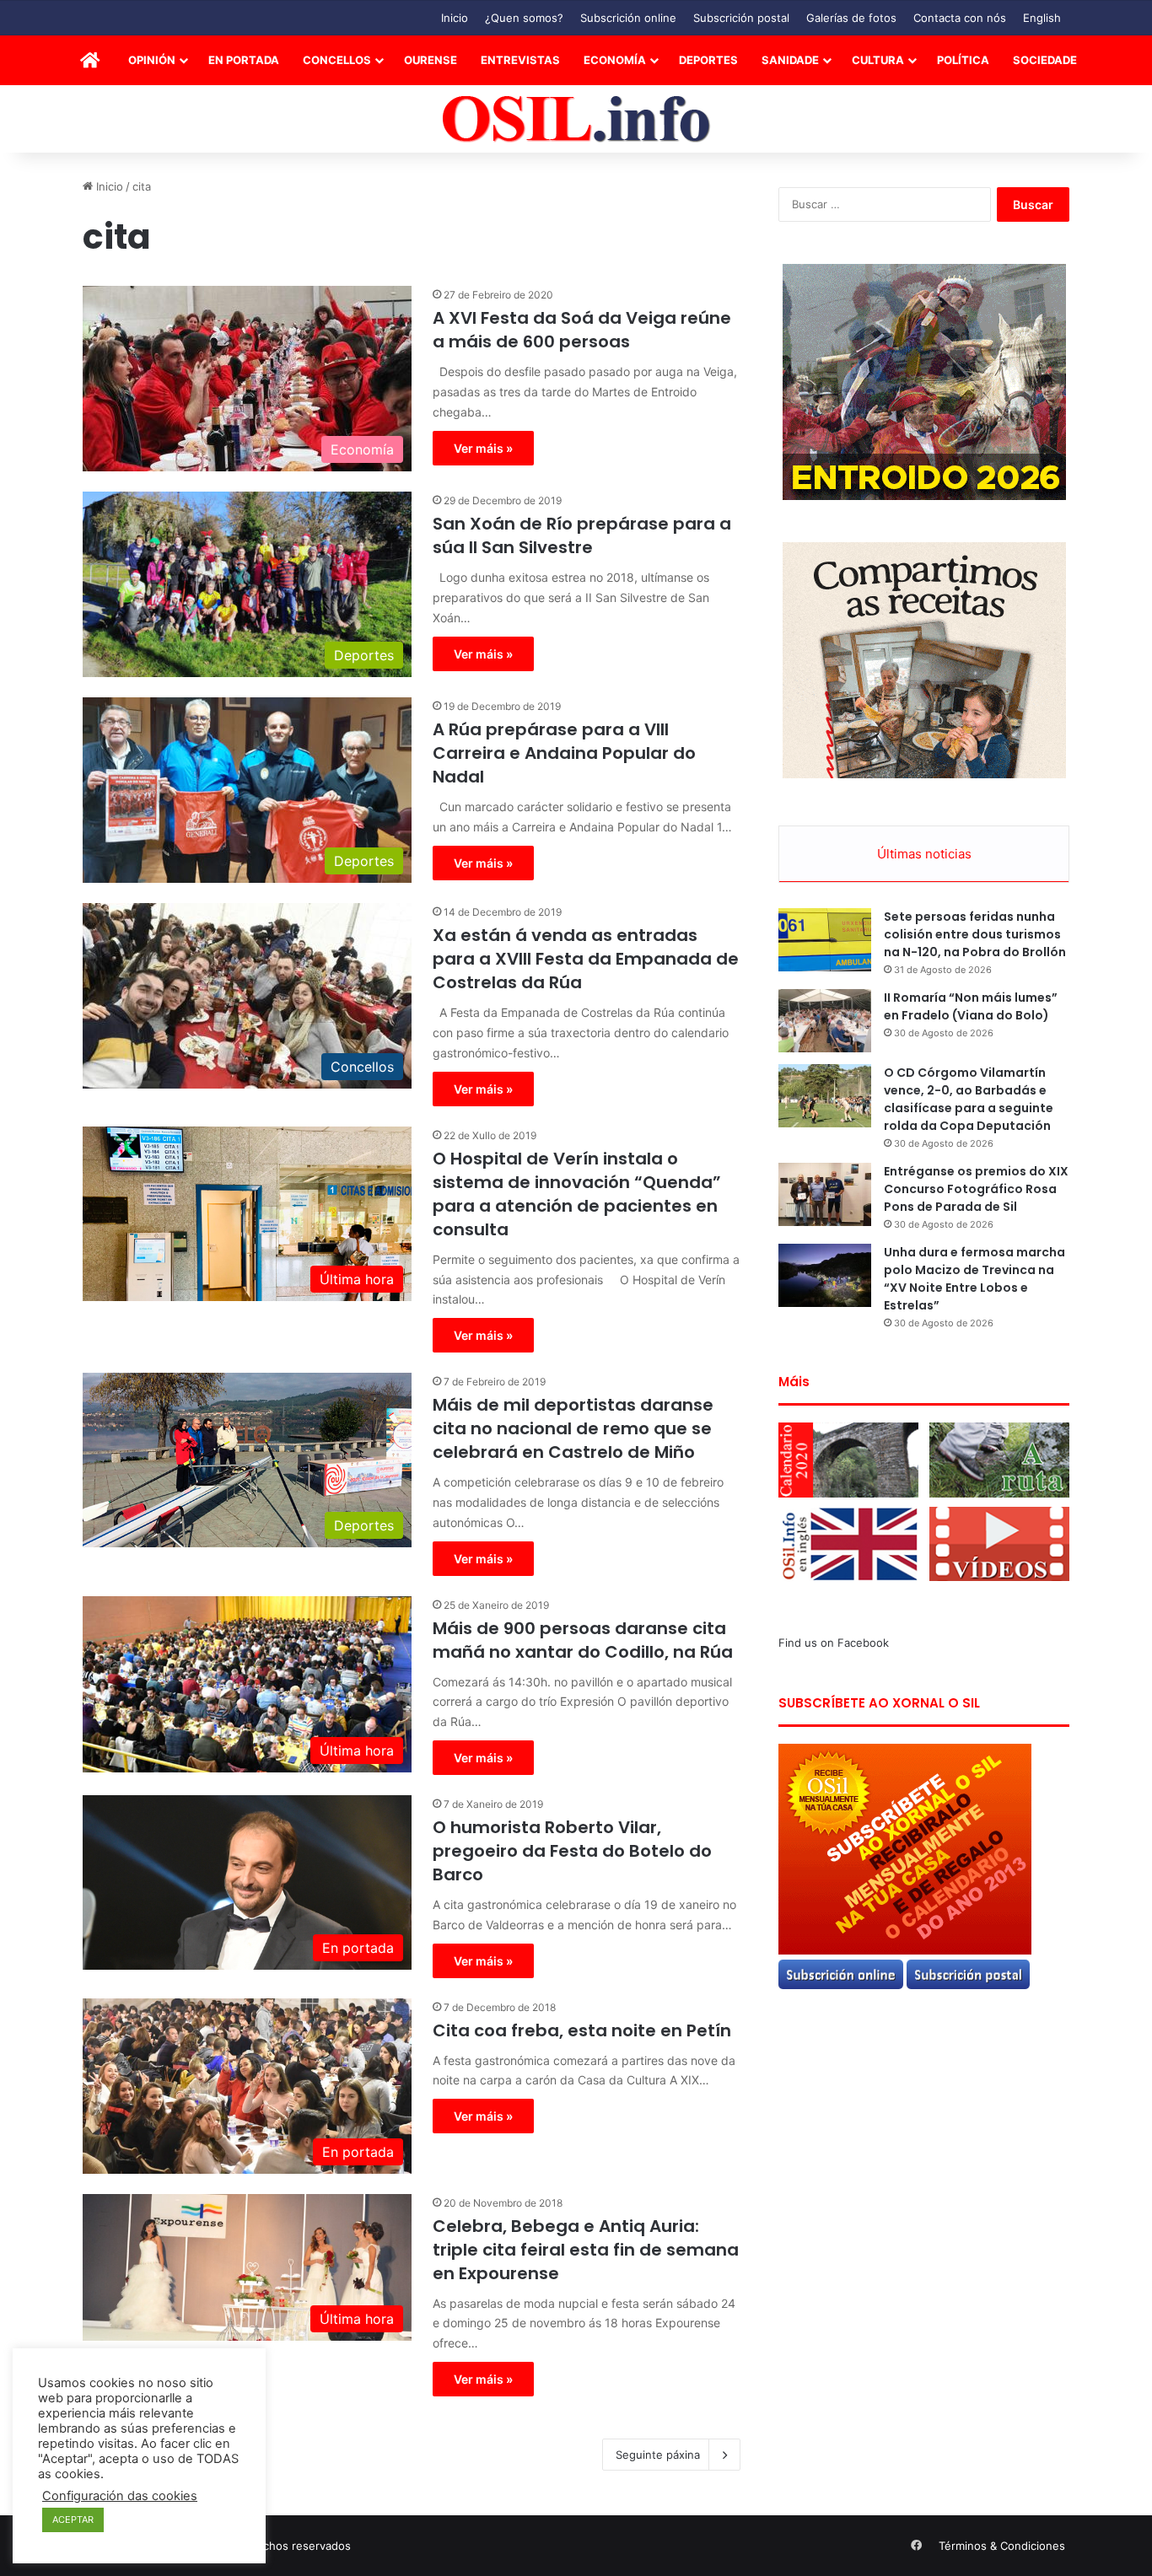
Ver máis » (483, 448)
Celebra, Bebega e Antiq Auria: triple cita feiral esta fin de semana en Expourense (586, 2250)
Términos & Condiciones (1002, 2546)
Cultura (878, 60)
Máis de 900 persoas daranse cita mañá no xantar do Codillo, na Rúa (583, 1640)
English (1042, 18)
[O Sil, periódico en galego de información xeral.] (576, 119)
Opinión (152, 60)
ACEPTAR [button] (73, 2520)
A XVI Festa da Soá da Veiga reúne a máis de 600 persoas (582, 330)
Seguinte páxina (658, 2455)
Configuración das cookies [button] (120, 2496)
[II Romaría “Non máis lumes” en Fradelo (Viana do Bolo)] (825, 1021)
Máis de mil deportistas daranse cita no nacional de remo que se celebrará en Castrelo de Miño (573, 1428)
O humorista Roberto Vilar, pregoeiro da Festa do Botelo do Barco (572, 1851)
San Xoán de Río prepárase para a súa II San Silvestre (582, 535)
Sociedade (1045, 60)
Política (963, 60)
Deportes (708, 60)
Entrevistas (520, 60)
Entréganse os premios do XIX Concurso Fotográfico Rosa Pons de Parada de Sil (976, 1189)
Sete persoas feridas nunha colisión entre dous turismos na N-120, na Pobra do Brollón (975, 934)
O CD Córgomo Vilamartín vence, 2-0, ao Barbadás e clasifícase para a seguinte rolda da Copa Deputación (969, 1099)
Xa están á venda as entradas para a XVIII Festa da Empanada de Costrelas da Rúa (586, 959)
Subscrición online (628, 18)
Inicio (455, 18)
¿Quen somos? (524, 18)
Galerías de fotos (851, 18)
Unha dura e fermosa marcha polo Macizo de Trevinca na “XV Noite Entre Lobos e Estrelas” (974, 1279)
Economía (615, 60)
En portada (244, 60)
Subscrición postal (741, 18)
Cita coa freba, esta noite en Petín (582, 2030)
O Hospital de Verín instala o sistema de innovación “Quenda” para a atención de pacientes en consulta (577, 1194)
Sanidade (790, 60)
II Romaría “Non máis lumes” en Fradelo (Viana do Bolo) (971, 1006)
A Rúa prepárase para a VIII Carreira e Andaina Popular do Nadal (564, 753)
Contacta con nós (960, 18)
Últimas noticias (924, 854)
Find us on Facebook (834, 1643)
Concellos (337, 60)
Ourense (431, 60)
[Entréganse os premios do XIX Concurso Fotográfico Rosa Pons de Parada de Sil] (825, 1194)
